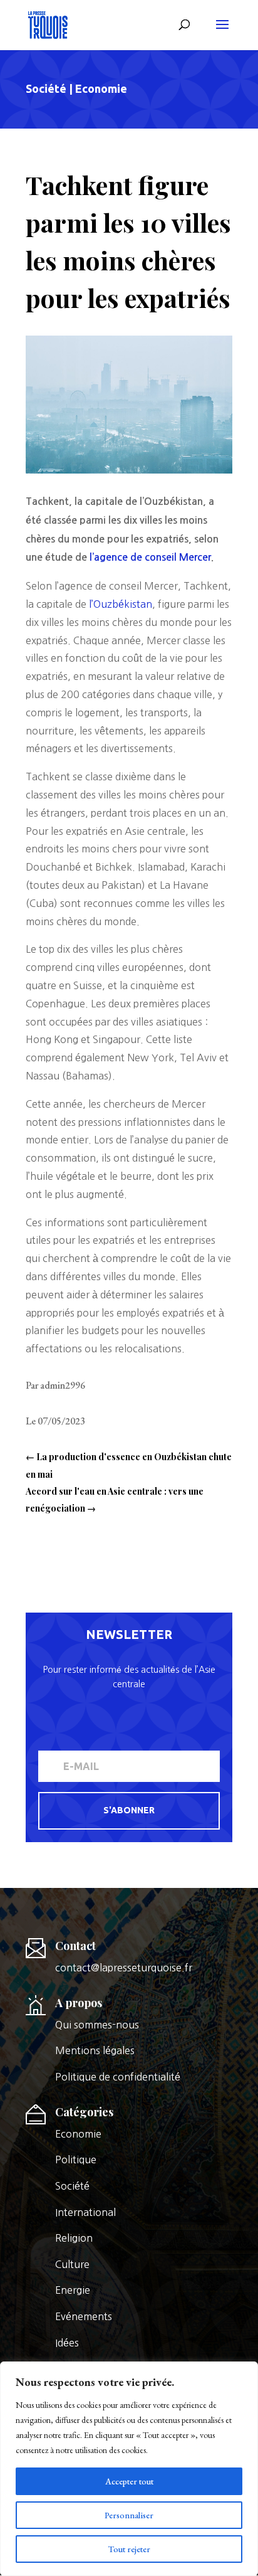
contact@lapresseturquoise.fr (124, 1968)
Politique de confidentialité (118, 2077)
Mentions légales (95, 2050)
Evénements (84, 2316)
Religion (74, 2238)
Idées (67, 2343)
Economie (101, 88)
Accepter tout (129, 2481)
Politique (76, 2160)
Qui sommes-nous (97, 2025)
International (85, 2212)
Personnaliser (129, 2515)
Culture (72, 2264)
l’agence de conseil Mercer (150, 557)
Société (46, 88)
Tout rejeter (129, 2549)
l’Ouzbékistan (119, 604)
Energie (73, 2290)
